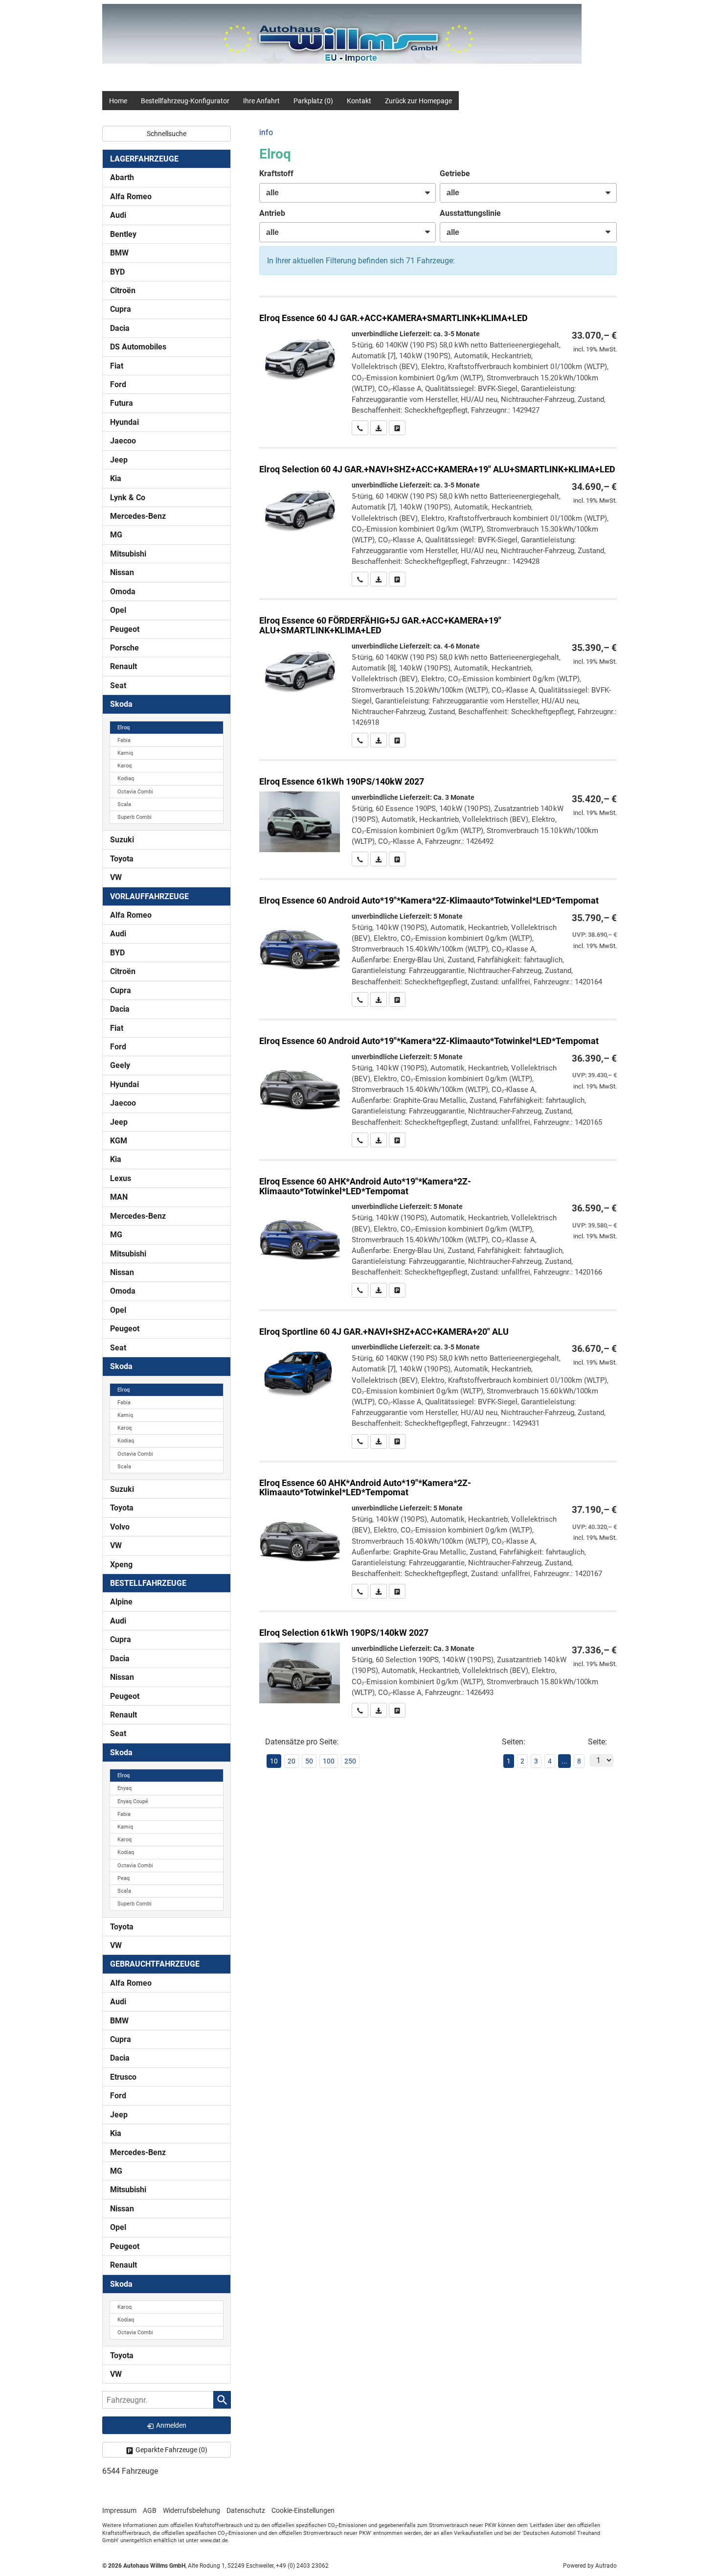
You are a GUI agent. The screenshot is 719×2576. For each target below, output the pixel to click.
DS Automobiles (138, 347)
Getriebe (455, 174)
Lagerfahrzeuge (144, 159)
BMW (119, 253)
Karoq (124, 766)
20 (292, 1761)
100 (329, 1761)
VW (116, 877)
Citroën (123, 290)
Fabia (124, 740)
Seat (118, 685)
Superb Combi (135, 817)
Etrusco (123, 2077)
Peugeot (125, 629)
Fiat (117, 366)
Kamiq (125, 753)
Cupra (121, 309)
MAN (119, 1197)
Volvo (120, 1527)
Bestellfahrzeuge (148, 1583)
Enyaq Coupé (133, 1801)
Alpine (121, 1602)
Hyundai (124, 422)
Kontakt (359, 101)
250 (350, 1761)
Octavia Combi (135, 792)
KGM (119, 1141)
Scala (124, 804)
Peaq (124, 1878)
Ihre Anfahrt (261, 101)
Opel (118, 610)
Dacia (120, 328)
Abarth (122, 177)
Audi (118, 215)
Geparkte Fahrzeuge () (171, 2450)
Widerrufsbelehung (191, 2510)
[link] (360, 428)
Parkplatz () (313, 101)
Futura (122, 403)
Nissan (122, 572)
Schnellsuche (167, 134)
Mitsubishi (128, 554)
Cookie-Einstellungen (303, 2510)
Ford (118, 384)
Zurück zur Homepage (418, 101)
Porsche (124, 648)
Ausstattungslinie (470, 213)
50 (309, 1761)
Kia (116, 478)
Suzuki (122, 840)
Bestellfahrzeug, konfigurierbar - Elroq (438, 366)
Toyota (122, 859)
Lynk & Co (128, 498)
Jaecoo (123, 441)
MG (116, 535)
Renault (124, 666)
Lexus (121, 1178)
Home (118, 101)
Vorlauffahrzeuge (149, 896)
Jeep (119, 460)
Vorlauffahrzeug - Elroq (438, 943)
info (266, 132)
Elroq (124, 728)
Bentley (123, 234)
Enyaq (124, 1788)
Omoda (123, 592)
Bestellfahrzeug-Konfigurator (185, 101)
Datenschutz (246, 2510)
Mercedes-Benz (138, 516)
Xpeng (121, 1565)
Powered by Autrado (590, 2566)
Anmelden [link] (171, 2425)
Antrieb (272, 213)
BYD (117, 272)
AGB (150, 2510)
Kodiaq (126, 778)
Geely (120, 1065)
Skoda (121, 704)
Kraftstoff (276, 174)
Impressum (119, 2510)
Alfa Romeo (131, 197)
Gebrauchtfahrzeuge (155, 1964)
